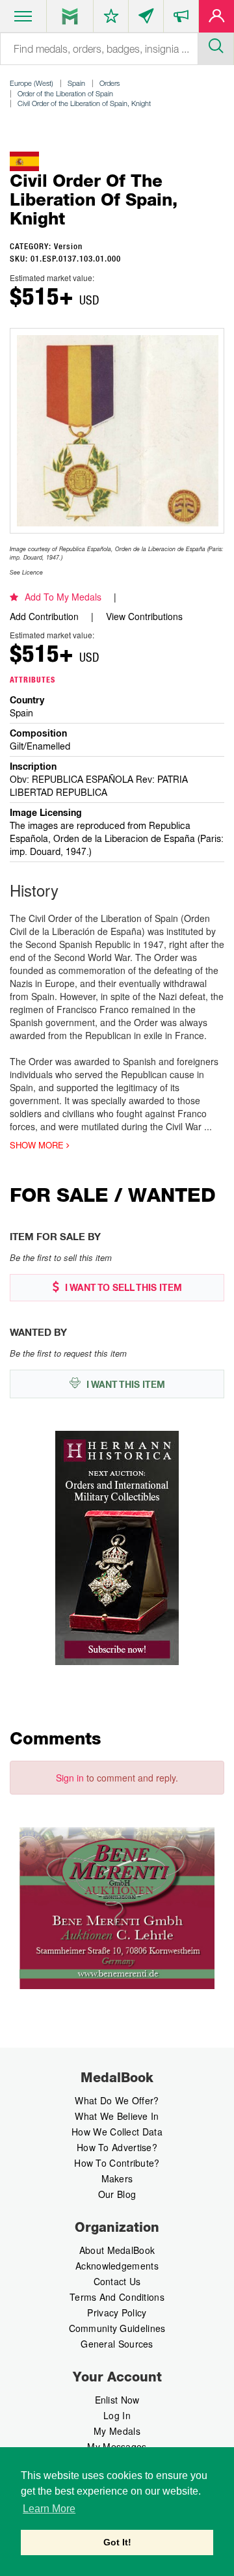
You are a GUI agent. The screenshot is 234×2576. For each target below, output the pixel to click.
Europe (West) (32, 83)
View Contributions (144, 616)
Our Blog (117, 2194)
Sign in (70, 1778)
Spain (76, 83)
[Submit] (216, 44)
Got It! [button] (117, 2542)
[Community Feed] (146, 19)
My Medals (117, 2431)
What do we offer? (117, 2100)
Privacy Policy (117, 2312)
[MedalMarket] (181, 19)
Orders (110, 83)
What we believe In (117, 2116)
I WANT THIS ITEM (124, 1385)
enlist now (117, 2400)
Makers (117, 2178)
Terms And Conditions (117, 2297)
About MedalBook (117, 2250)
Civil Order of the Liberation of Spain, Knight (84, 103)
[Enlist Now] (216, 19)
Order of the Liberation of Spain (65, 93)
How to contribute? (117, 2163)
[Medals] (70, 16)
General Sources (117, 2344)
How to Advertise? (117, 2147)
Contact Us (117, 2281)
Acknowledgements (117, 2266)
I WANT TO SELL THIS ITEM (122, 1288)
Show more (38, 1145)
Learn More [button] (49, 2509)
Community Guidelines (117, 2328)
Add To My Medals (63, 597)
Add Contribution (44, 616)
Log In (117, 2415)
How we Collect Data (117, 2132)
